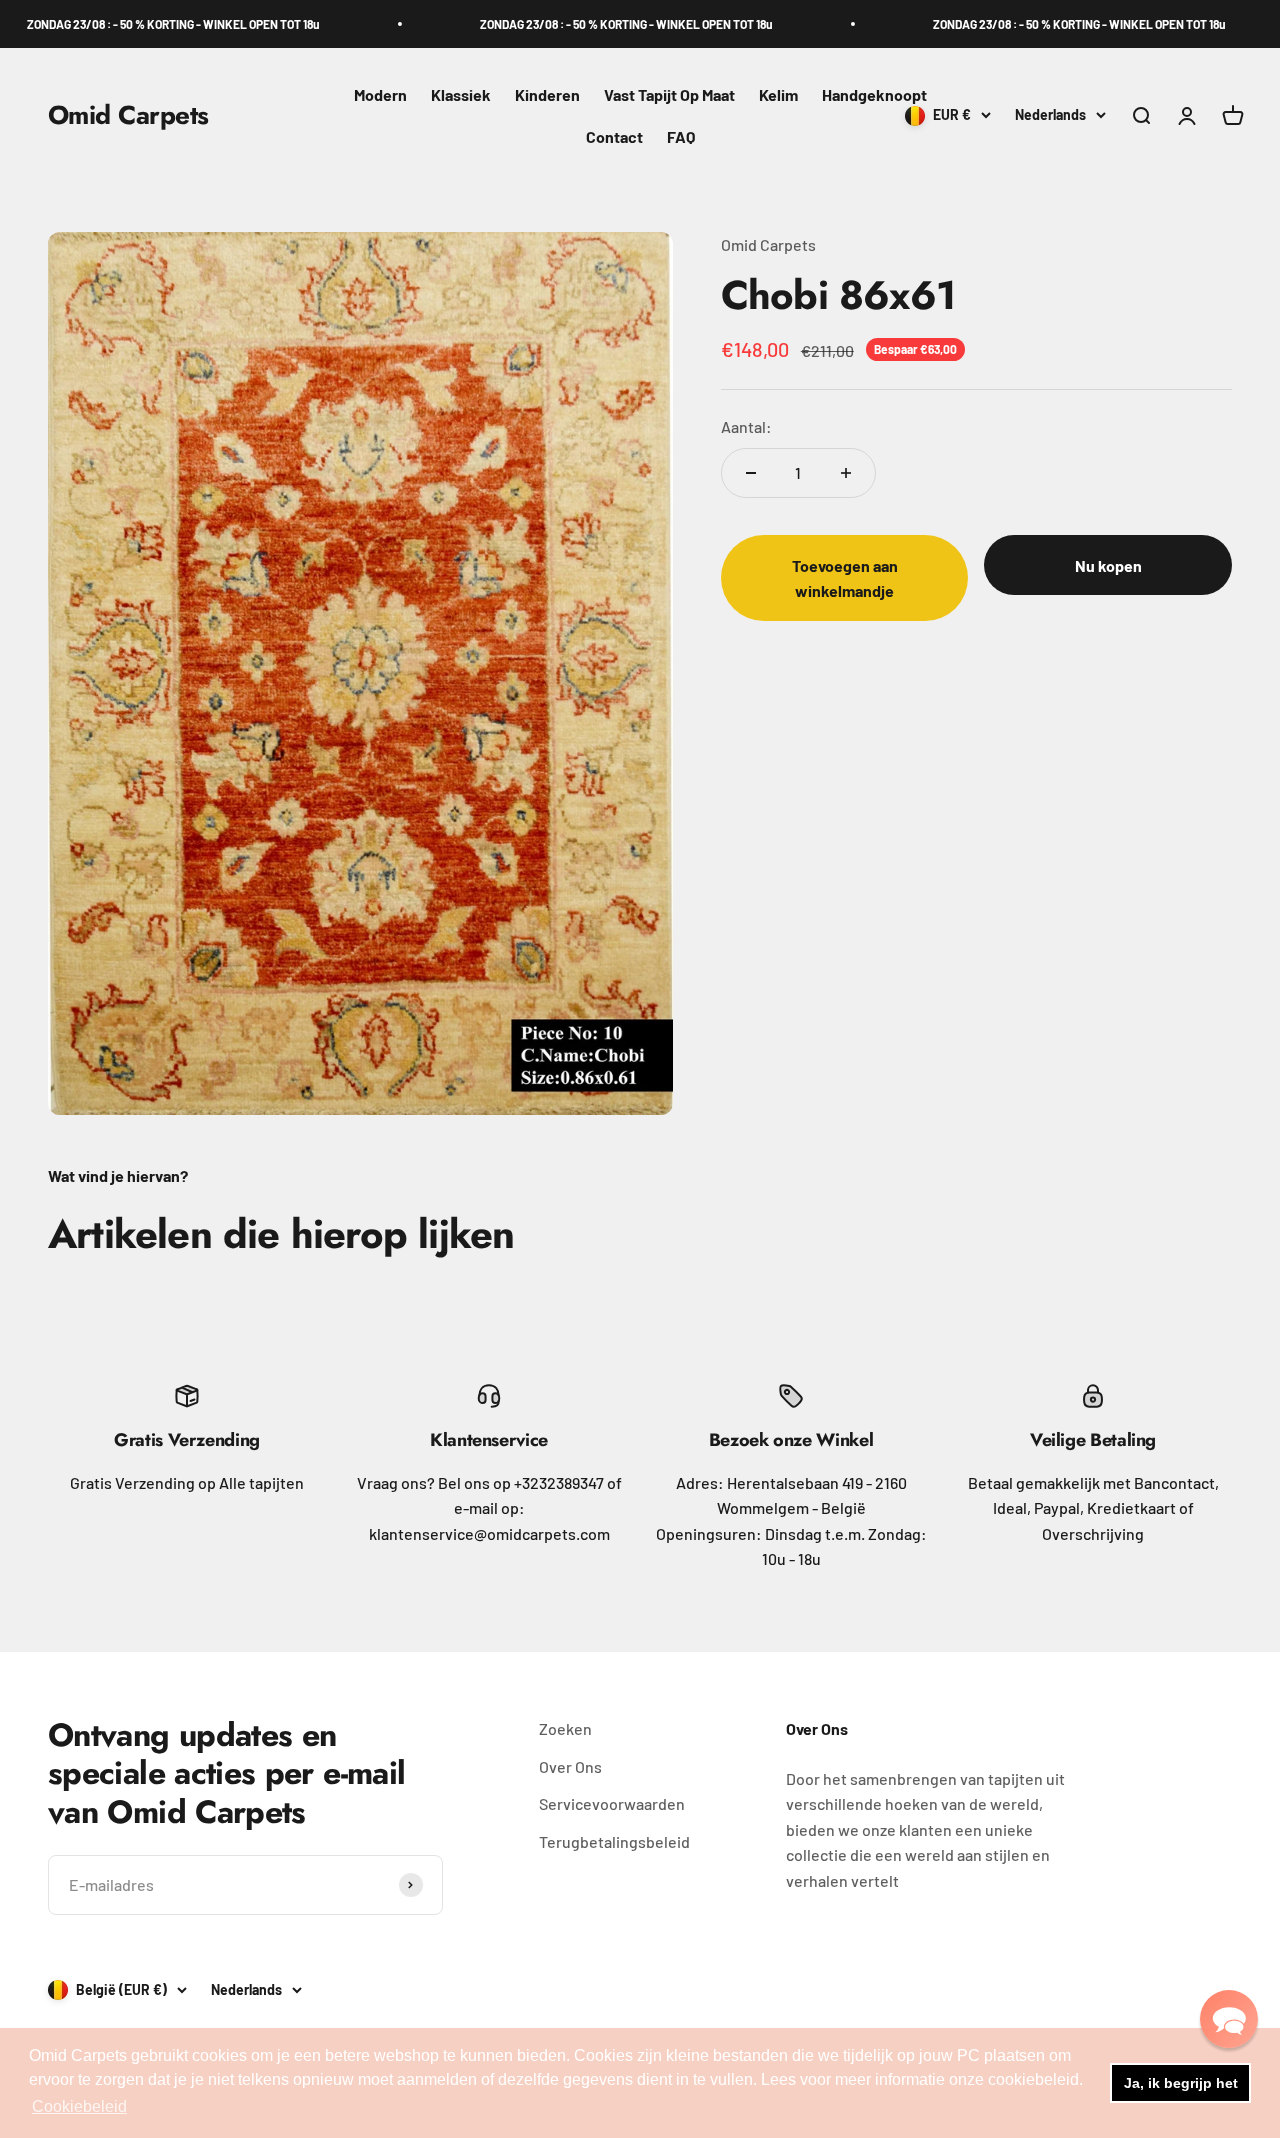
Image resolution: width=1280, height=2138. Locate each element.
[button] (1229, 2019)
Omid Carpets (768, 244)
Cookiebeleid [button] (79, 2106)
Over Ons (570, 1766)
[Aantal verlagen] (751, 473)
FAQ (681, 136)
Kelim (778, 94)
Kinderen (547, 94)
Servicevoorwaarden (612, 1803)
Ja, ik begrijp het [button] (1181, 2083)
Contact (614, 136)
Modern (380, 94)
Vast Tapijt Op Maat (669, 94)
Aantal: (746, 426)
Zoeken (565, 1728)
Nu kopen (1108, 565)
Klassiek (461, 94)
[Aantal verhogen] (846, 473)
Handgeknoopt (874, 94)
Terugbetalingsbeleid (614, 1841)
